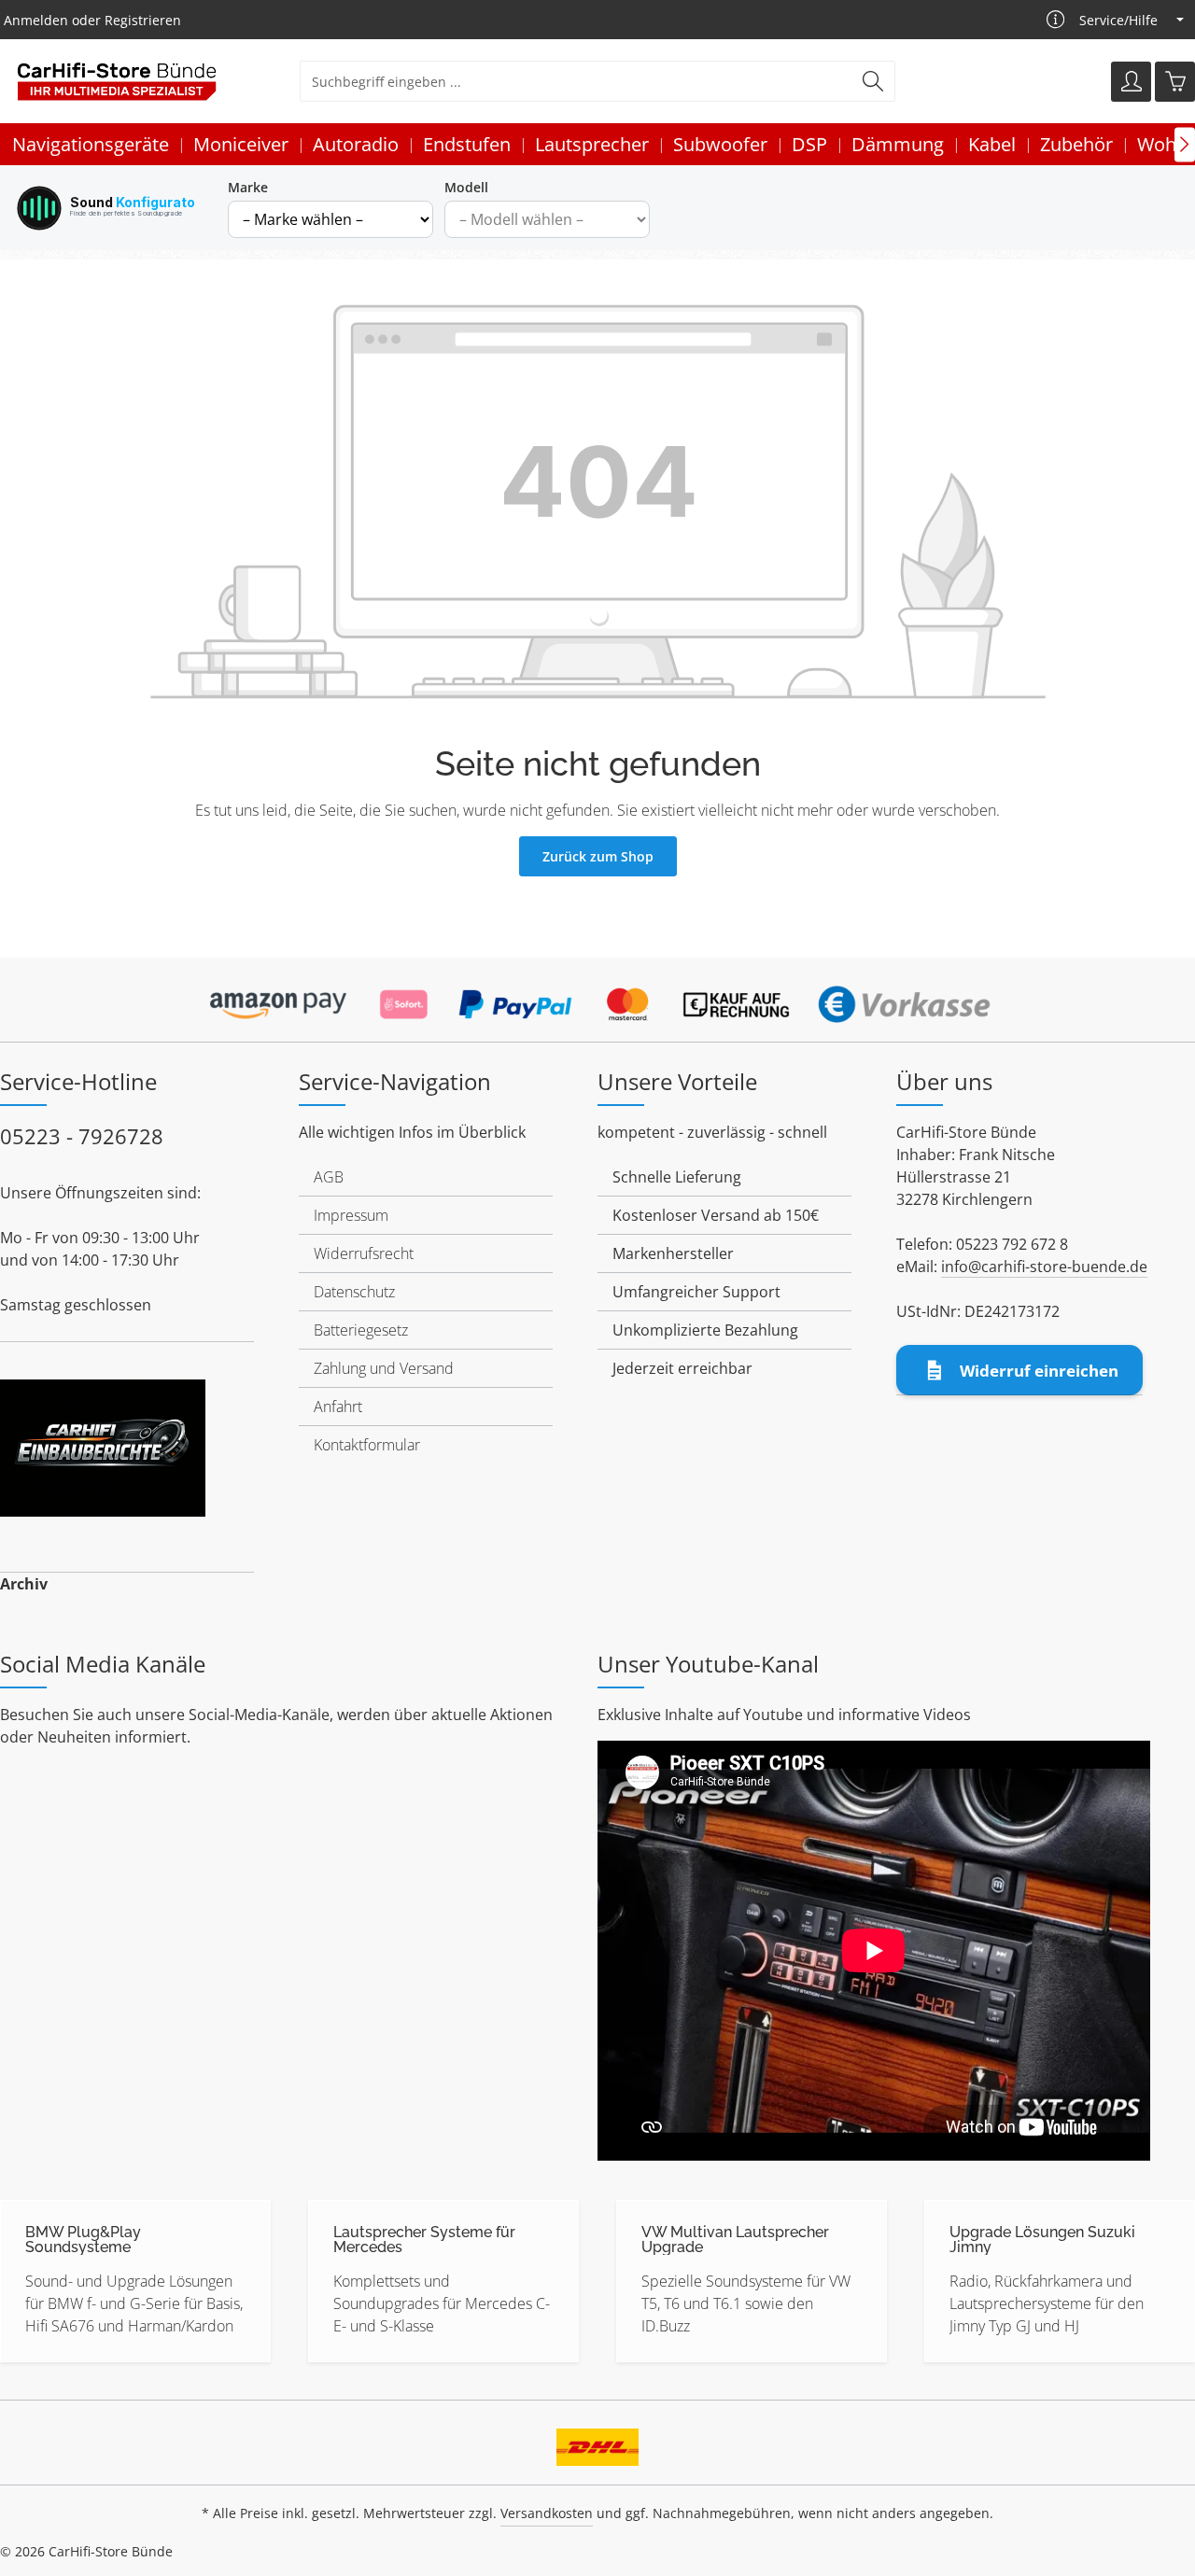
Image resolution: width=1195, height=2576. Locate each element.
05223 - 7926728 (82, 1136)
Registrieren (143, 20)
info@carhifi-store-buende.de (1044, 1267)
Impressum (351, 1215)
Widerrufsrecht (364, 1253)
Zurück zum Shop (598, 856)
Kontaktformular (367, 1445)
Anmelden (36, 20)
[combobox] (576, 81)
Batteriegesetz (361, 1330)
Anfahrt (338, 1407)
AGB (329, 1177)
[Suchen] (873, 81)
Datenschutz (354, 1292)
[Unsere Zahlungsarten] (597, 999)
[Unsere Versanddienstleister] (597, 2441)
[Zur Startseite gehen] (117, 82)
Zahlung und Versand (384, 1368)
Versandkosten (547, 2513)
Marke (248, 187)
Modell (466, 187)
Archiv (24, 1584)
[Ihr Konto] (1131, 82)
